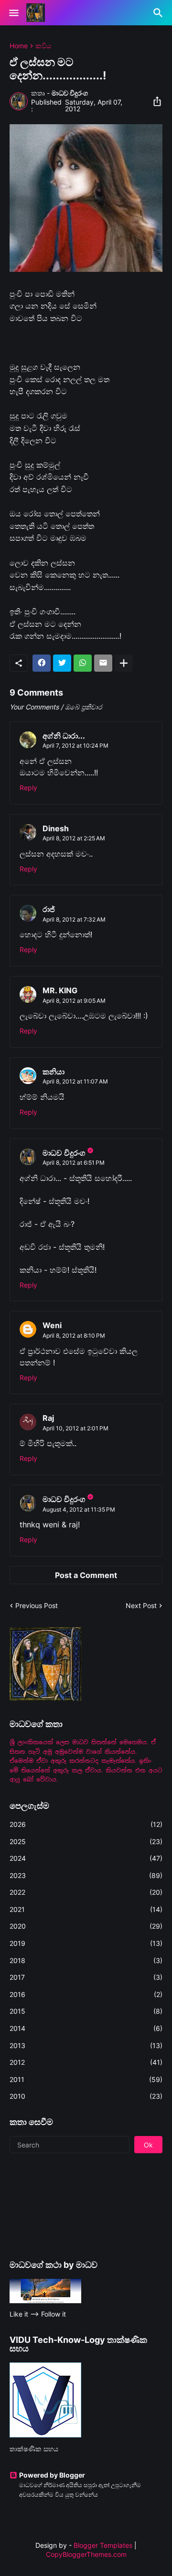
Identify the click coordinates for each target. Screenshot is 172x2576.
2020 (86, 1926)
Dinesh (56, 828)
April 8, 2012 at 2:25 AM (74, 838)
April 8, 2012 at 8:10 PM (74, 1336)
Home (19, 46)
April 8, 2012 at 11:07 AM (75, 1081)
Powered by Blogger (52, 2475)
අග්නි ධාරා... (64, 736)
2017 (86, 1977)
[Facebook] (42, 663)
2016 (86, 1994)
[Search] (159, 13)
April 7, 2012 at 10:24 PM (75, 746)
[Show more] (124, 663)
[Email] (103, 663)
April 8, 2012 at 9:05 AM (74, 1001)
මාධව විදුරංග (64, 1153)
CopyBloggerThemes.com (86, 2554)
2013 (86, 2045)
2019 (86, 1943)
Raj (48, 1418)
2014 (86, 2028)
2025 (86, 1841)
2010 (86, 2096)
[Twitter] (62, 663)
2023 (86, 1875)
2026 (86, 1824)
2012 (86, 2062)
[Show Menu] (13, 13)
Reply (28, 788)
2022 (86, 1892)
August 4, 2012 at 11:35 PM (79, 1509)
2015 (86, 2011)
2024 (86, 1858)
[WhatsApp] (83, 663)
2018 (86, 1960)
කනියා (54, 1072)
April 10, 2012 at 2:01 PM (75, 1428)
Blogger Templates (103, 2545)
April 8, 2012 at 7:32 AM (74, 919)
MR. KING (60, 990)
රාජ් (49, 909)
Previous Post (37, 1605)
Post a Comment (86, 1575)
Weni (52, 1325)
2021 (86, 1909)
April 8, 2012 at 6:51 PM (74, 1163)
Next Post (141, 1605)
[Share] (154, 101)
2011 (86, 2079)
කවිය (43, 46)
